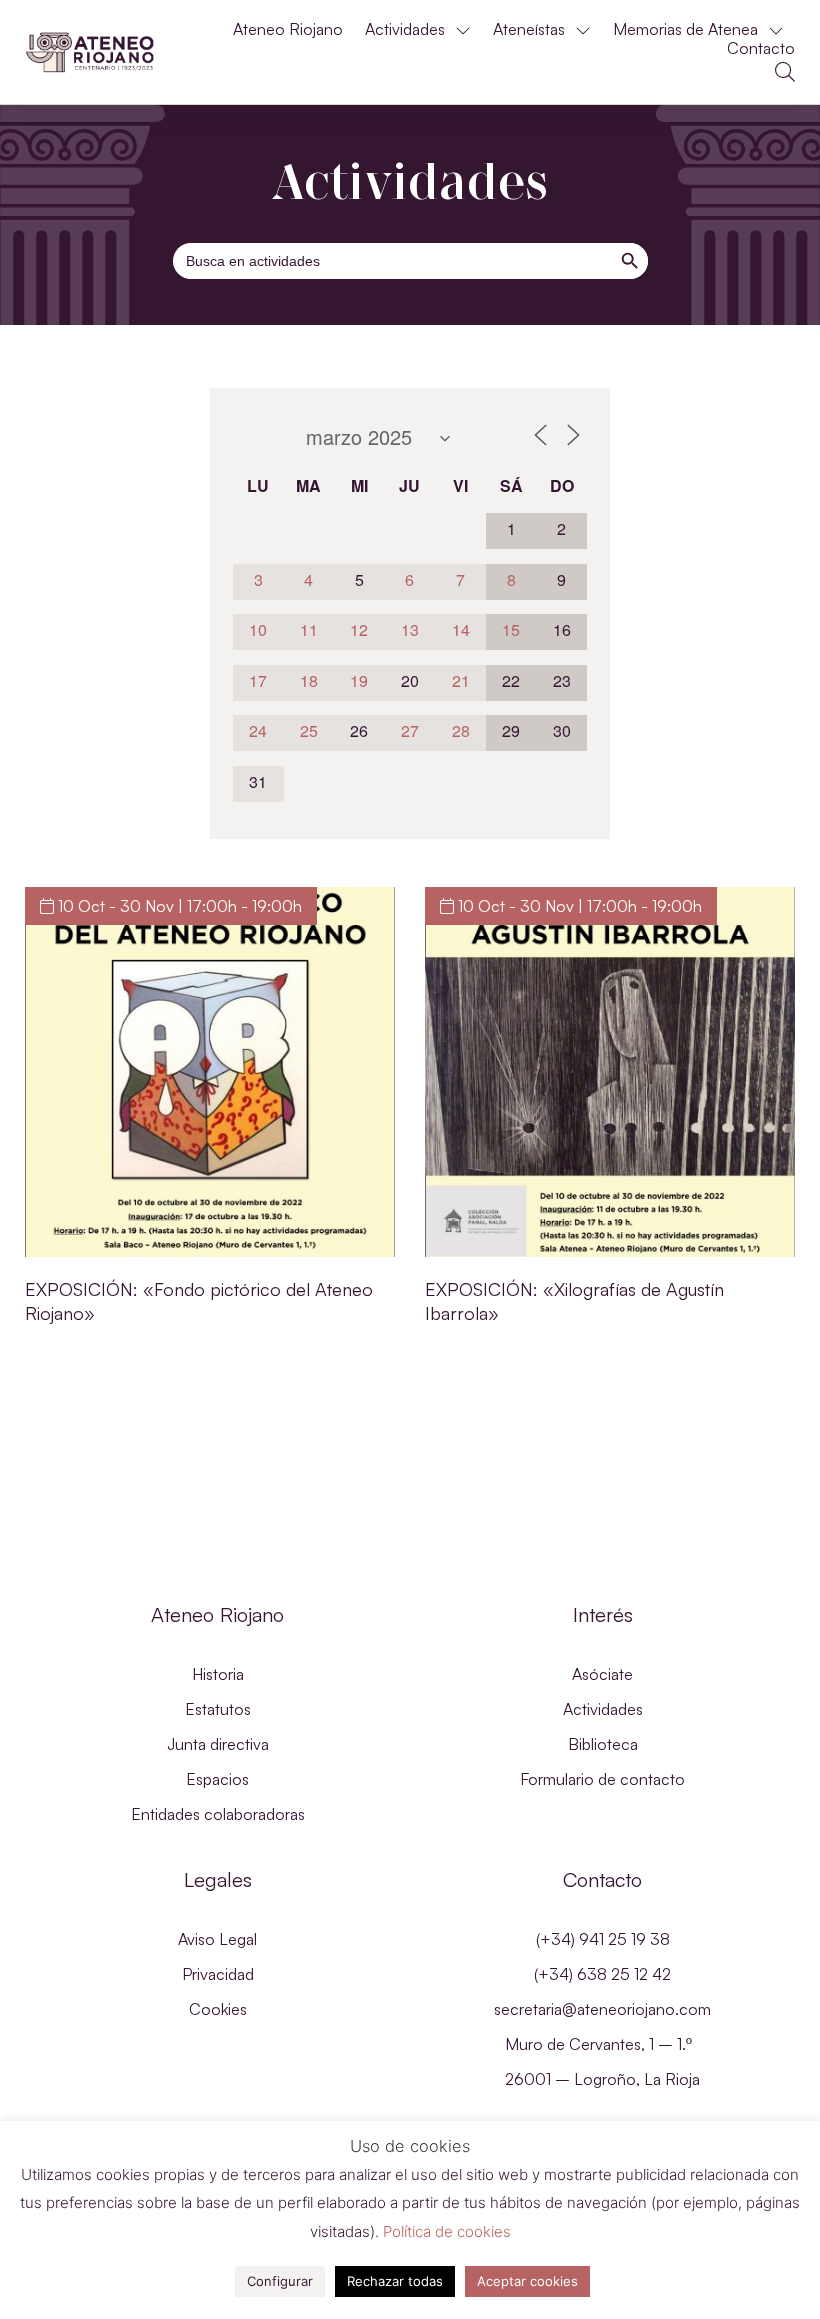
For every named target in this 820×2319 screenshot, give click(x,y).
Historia (218, 1674)
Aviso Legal (217, 1939)
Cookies (218, 2009)
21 (461, 680)
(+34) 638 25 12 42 (602, 1974)
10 (258, 629)
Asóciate (602, 1674)
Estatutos (218, 1709)
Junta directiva (218, 1744)
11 (309, 629)
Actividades (405, 29)
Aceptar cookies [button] (527, 2281)
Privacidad (218, 1974)
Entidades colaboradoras (218, 1814)
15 (511, 629)
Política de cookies (447, 2231)
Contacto (761, 48)
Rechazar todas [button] (395, 2281)
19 (359, 680)
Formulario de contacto (602, 1779)
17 (258, 680)
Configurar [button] (280, 2281)
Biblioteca (603, 1744)
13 (410, 629)
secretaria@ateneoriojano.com (602, 2009)
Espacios (217, 1779)
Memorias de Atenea (685, 29)
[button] (785, 72)
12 (359, 629)
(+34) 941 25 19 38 (603, 1939)
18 (309, 680)
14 (461, 629)
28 (461, 730)
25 (309, 730)
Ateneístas (529, 29)
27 (410, 730)
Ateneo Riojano (288, 29)
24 (258, 730)
